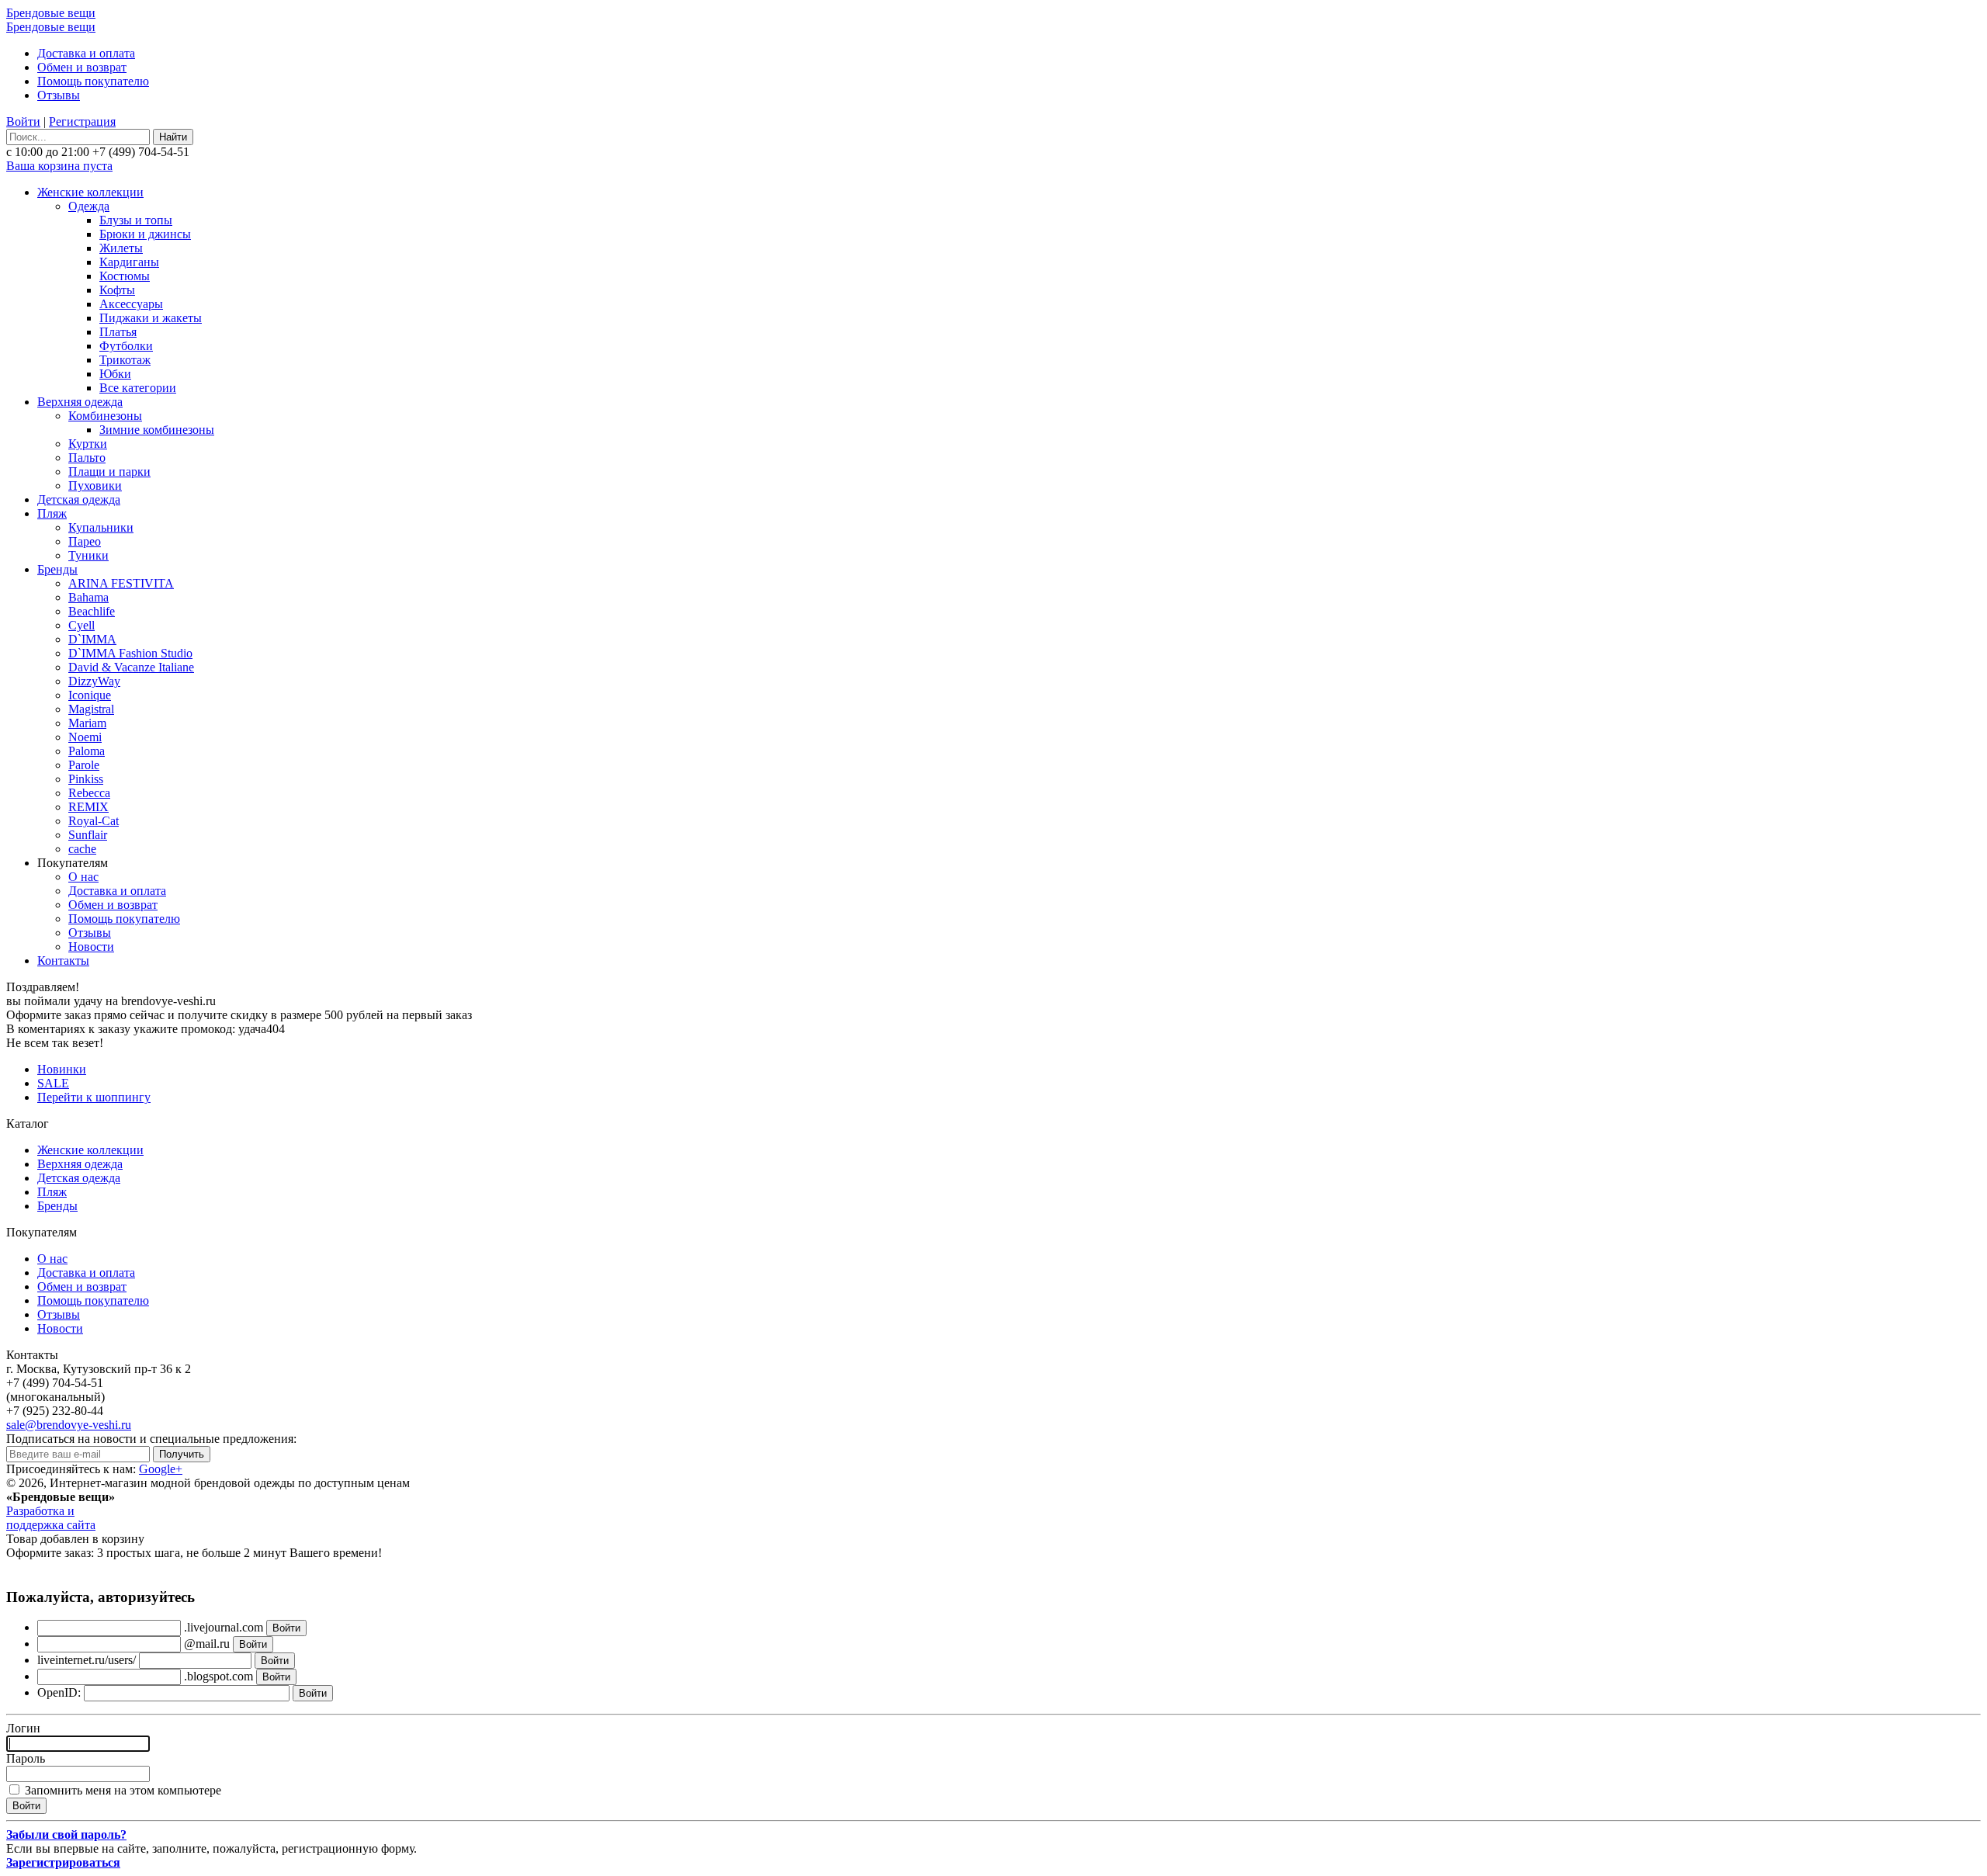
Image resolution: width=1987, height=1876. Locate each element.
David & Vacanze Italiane (131, 667)
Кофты (117, 290)
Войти (23, 121)
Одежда (89, 206)
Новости (91, 947)
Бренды (57, 569)
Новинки (62, 1069)
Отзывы (59, 95)
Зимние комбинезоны (157, 430)
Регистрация (82, 121)
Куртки (88, 444)
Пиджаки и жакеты (151, 318)
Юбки (115, 374)
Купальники (101, 527)
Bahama (88, 597)
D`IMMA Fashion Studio (130, 653)
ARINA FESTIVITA (121, 583)
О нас (83, 877)
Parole (84, 765)
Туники (88, 555)
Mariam (87, 723)
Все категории (138, 388)
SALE (53, 1083)
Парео (85, 541)
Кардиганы (129, 262)
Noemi (85, 737)
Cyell (81, 625)
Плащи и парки (109, 472)
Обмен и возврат (82, 67)
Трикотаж (125, 360)
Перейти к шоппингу (94, 1097)
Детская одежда (79, 499)
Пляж (52, 513)
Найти (173, 137)
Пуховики (95, 485)
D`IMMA (92, 639)
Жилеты (121, 248)
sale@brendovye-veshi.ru (69, 1425)
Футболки (126, 346)
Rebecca (89, 793)
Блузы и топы (136, 220)
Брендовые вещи (51, 13)
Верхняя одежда (80, 402)
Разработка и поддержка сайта (51, 1518)
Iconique (90, 695)
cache (82, 849)
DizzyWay (94, 681)
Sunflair (88, 835)
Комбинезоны (105, 416)
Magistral (91, 709)
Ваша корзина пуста (59, 166)
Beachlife (92, 611)
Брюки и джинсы (145, 234)
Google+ (161, 1469)
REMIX (88, 807)
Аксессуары (131, 304)
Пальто (87, 458)
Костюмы (125, 276)
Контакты (63, 961)
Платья (118, 332)
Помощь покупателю (93, 81)
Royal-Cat (94, 821)
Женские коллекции (90, 192)
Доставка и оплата (86, 53)
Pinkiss (86, 779)
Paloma (87, 751)
